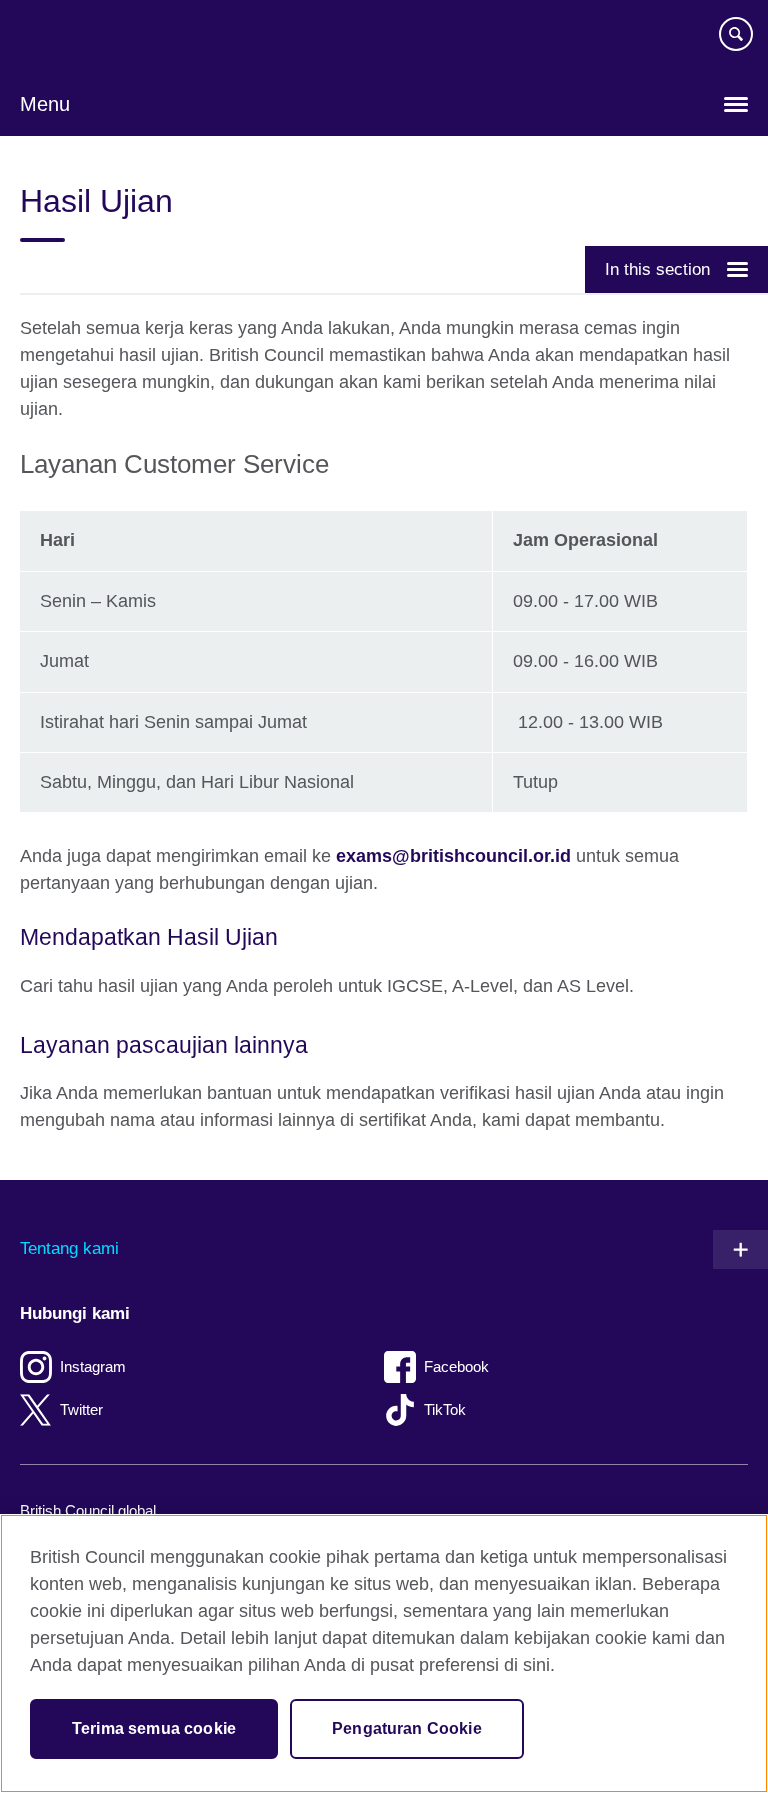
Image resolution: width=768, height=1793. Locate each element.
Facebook (456, 1366)
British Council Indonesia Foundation (80, 42)
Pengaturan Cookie (407, 1728)
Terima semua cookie (154, 1728)
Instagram (93, 1366)
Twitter (81, 1409)
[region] (384, 1653)
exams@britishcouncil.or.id (453, 856)
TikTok (445, 1409)
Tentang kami (69, 1248)
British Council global (88, 1510)
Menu (45, 104)
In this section (657, 269)
